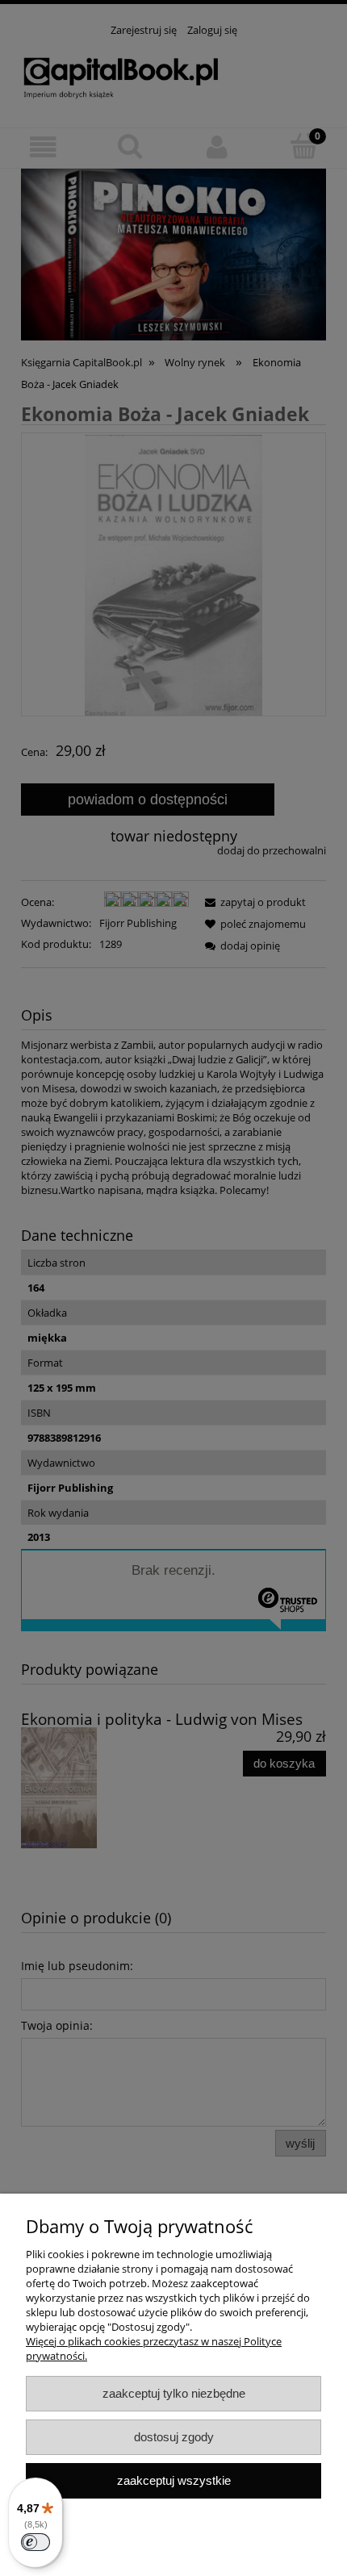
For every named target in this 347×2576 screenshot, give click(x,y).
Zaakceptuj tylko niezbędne (174, 2393)
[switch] (36, 2542)
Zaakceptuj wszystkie (174, 2480)
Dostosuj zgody (174, 2437)
